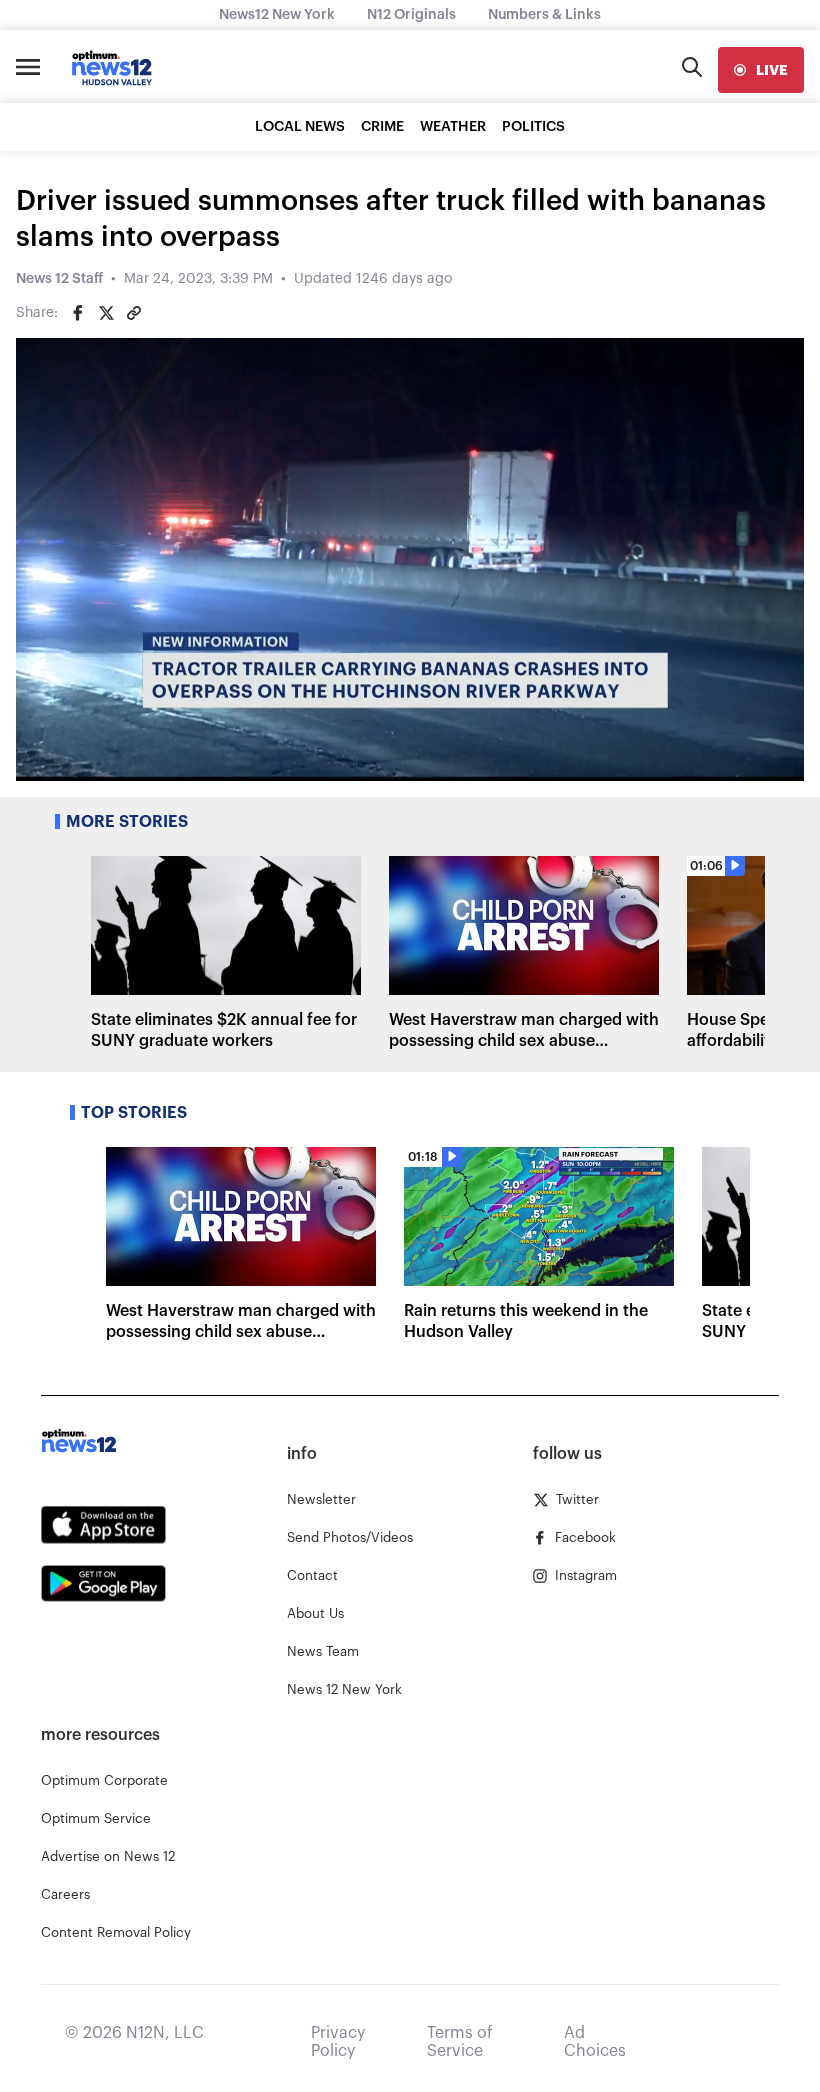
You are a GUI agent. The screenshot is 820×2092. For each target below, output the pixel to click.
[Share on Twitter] (106, 313)
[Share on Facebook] (78, 313)
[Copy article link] (134, 313)
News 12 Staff (59, 279)
